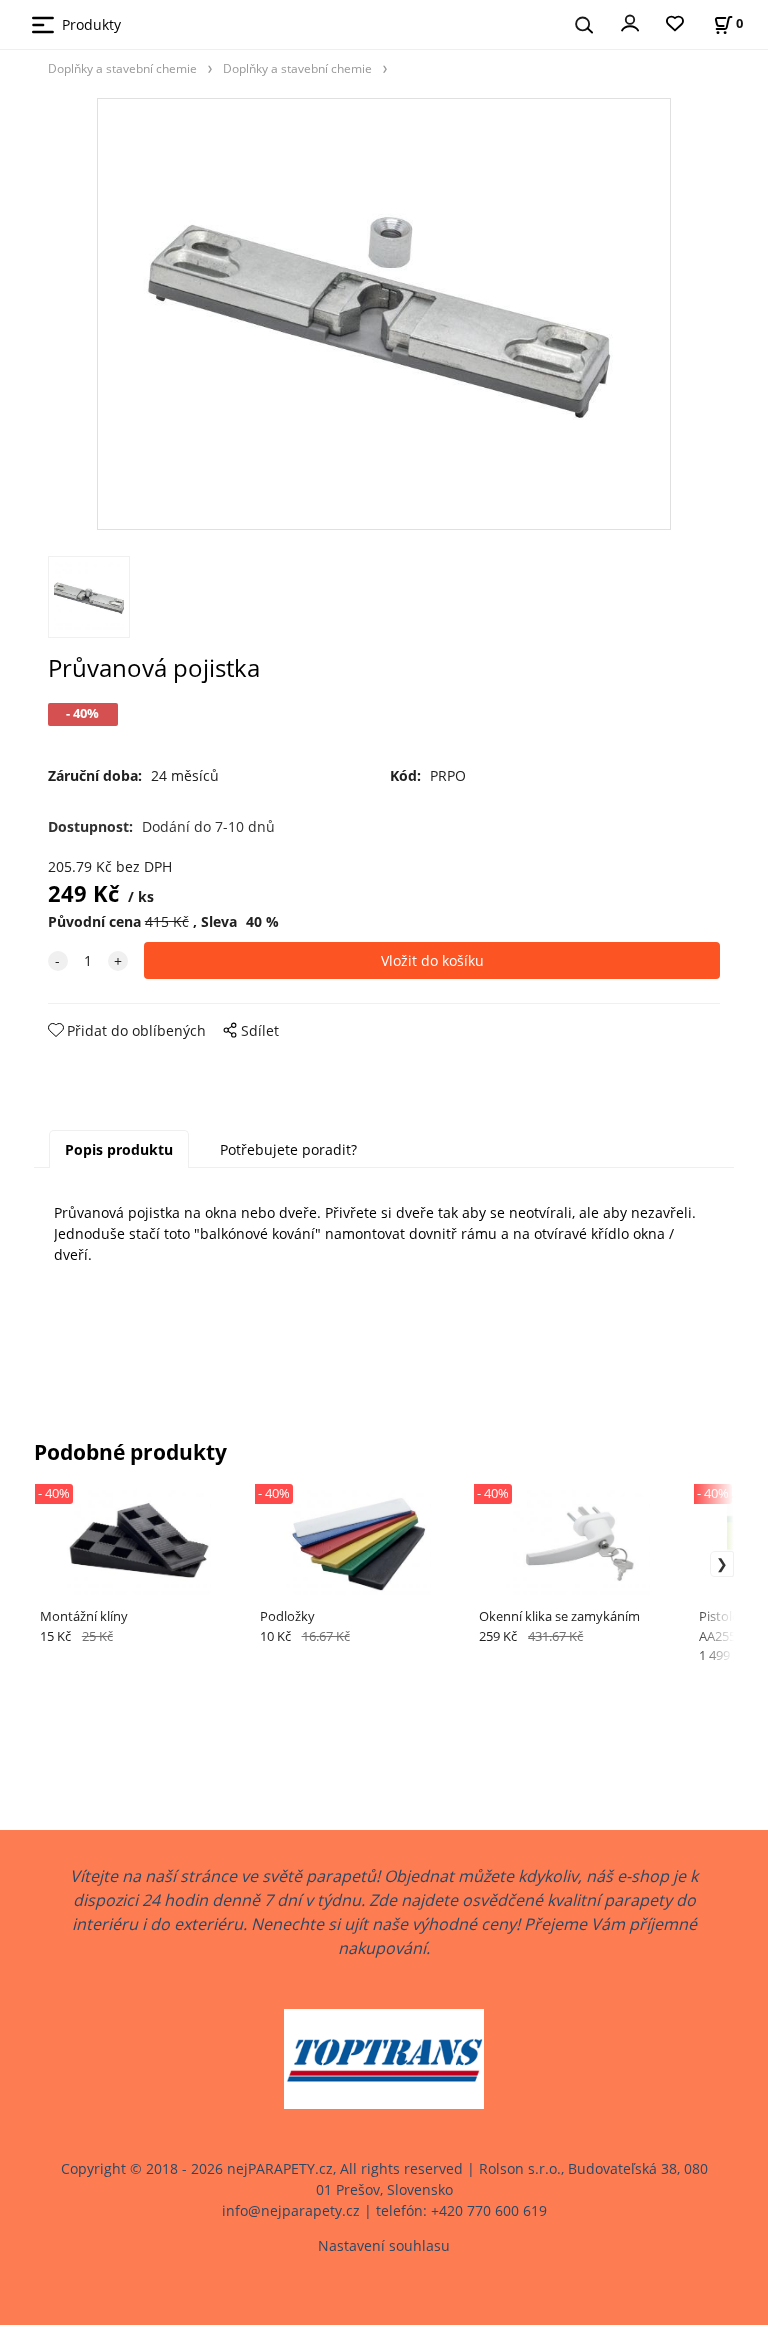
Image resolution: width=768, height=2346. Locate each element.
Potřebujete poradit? (288, 1149)
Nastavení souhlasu (384, 2245)
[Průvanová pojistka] (383, 314)
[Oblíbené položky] (675, 24)
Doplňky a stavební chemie (122, 68)
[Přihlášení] (630, 22)
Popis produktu (119, 1149)
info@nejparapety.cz (291, 2210)
